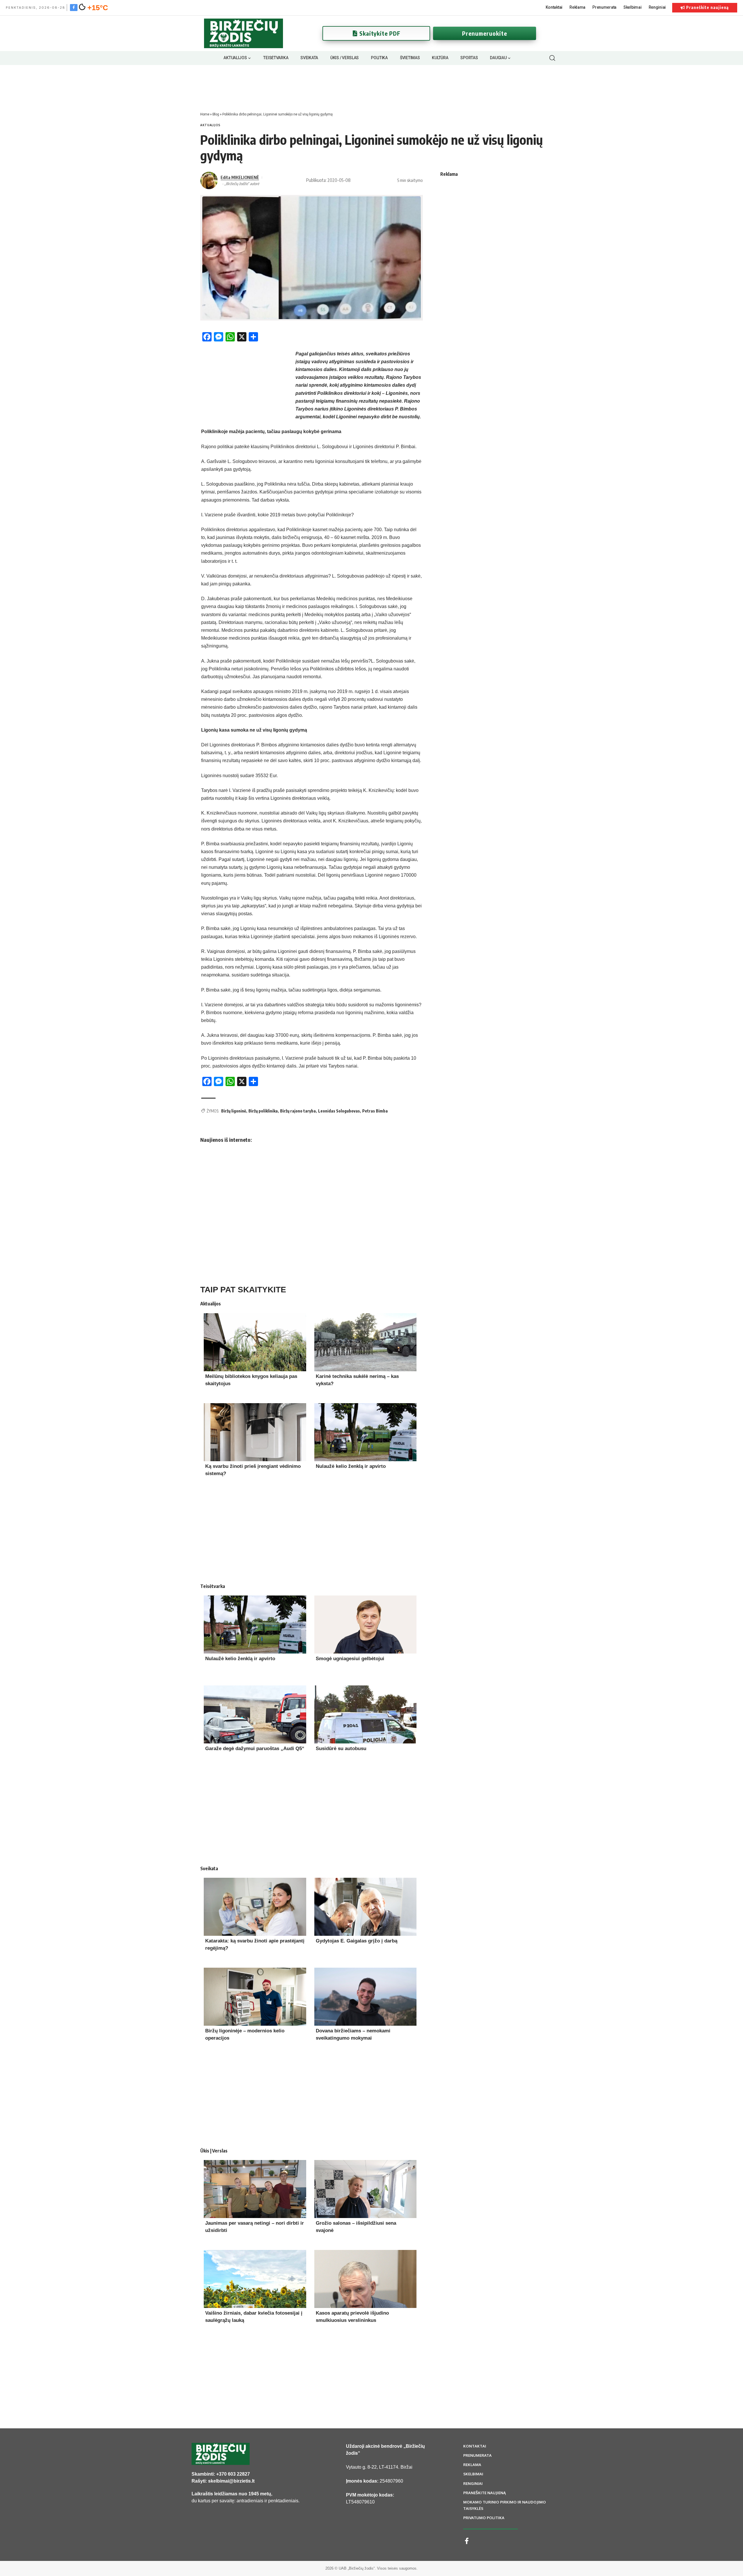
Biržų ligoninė (234, 1111)
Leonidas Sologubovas (339, 1111)
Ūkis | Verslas (214, 2151)
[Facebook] (74, 7)
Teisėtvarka (213, 1586)
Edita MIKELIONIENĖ (240, 177)
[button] (552, 58)
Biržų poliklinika (263, 1111)
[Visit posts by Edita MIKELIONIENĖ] (209, 180)
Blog (216, 114)
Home (205, 114)
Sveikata (209, 1868)
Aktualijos (210, 125)
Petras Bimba (375, 1111)
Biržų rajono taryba (298, 1111)
